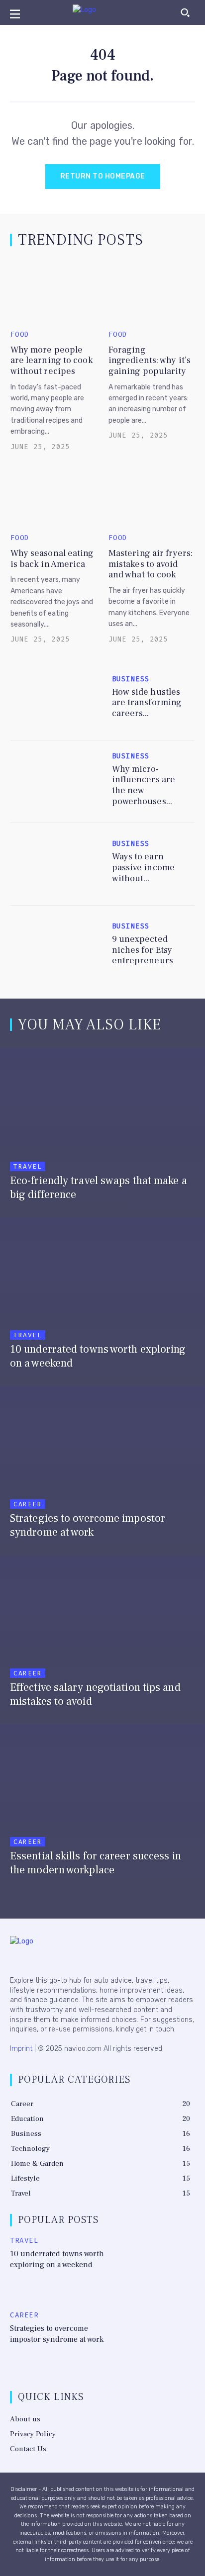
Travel (28, 1166)
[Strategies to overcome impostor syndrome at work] (102, 1468)
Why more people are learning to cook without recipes (52, 361)
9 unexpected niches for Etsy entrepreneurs (143, 950)
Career (28, 1504)
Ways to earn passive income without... (143, 867)
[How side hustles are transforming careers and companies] (56, 699)
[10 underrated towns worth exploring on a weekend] (102, 1299)
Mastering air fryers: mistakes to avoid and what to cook (151, 564)
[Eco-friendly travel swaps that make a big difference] (102, 1130)
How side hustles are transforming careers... (147, 703)
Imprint (21, 2049)
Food (20, 335)
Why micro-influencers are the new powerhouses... (144, 785)
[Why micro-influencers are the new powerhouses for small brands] (56, 782)
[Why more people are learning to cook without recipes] (54, 292)
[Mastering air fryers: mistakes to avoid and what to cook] (152, 496)
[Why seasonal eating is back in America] (54, 496)
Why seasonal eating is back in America (52, 559)
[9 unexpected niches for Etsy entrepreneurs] (56, 947)
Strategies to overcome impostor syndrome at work (57, 2334)
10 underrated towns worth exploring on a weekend (57, 2259)
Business (131, 679)
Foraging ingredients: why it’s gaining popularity (150, 361)
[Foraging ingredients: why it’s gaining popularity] (152, 292)
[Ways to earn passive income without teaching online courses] (56, 864)
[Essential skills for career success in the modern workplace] (102, 1806)
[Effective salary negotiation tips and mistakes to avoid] (102, 1637)
